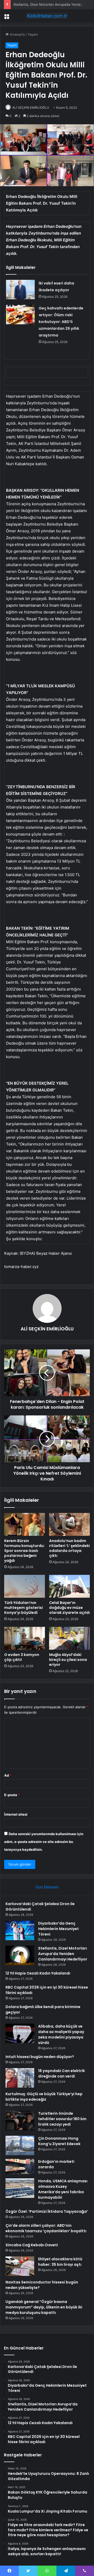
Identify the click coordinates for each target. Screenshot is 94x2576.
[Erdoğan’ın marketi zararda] (20, 2167)
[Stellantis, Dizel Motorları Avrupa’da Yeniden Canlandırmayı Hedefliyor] (20, 1955)
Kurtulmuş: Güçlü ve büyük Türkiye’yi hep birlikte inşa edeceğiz (44, 2097)
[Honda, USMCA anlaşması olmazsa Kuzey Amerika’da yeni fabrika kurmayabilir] (20, 2188)
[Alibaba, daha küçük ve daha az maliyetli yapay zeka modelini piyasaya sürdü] (20, 2033)
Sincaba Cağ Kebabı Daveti (32, 2245)
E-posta (12, 1795)
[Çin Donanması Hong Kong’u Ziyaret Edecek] (20, 2145)
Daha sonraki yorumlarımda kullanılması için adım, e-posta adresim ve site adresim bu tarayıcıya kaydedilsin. (44, 1842)
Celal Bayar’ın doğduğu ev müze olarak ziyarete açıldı (69, 1608)
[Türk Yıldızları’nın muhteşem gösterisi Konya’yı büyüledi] (25, 1586)
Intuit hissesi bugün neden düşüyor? (40, 2057)
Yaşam (33, 34)
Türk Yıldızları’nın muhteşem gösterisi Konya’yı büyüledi (23, 1608)
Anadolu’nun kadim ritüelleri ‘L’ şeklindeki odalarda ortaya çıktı (69, 1548)
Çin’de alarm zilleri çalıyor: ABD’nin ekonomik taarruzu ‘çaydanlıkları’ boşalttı (46, 2228)
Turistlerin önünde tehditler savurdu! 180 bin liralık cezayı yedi (62, 2119)
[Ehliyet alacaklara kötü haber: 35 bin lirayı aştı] (20, 2266)
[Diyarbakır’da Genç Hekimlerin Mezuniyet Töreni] (20, 1930)
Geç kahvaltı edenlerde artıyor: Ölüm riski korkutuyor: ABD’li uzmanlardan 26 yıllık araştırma (61, 322)
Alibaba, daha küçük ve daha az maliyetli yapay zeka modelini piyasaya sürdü (61, 2034)
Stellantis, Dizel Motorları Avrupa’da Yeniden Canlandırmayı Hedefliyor (63, 1954)
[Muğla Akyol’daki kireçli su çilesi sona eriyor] (69, 1638)
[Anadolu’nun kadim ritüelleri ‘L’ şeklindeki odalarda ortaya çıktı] (69, 1524)
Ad (8, 1775)
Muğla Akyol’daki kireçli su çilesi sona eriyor (68, 1660)
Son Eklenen (47, 1887)
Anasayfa (17, 34)
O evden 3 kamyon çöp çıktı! (22, 1657)
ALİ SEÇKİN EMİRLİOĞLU (31, 108)
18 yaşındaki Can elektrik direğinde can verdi (61, 2073)
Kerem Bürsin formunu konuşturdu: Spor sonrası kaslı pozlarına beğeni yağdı (24, 1551)
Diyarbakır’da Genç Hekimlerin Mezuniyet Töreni (58, 1929)
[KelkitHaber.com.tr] (47, 16)
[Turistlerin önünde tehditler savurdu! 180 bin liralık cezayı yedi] (20, 2121)
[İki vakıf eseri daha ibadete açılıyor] (20, 290)
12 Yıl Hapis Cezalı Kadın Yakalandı (38, 1973)
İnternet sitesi (16, 1814)
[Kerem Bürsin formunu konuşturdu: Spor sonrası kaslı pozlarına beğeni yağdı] (25, 1524)
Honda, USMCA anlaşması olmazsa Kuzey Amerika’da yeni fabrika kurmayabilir (63, 2189)
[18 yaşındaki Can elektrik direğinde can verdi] (20, 2078)
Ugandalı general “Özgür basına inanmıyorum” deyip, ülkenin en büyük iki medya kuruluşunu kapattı (44, 2307)
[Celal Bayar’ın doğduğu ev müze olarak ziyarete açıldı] (69, 1586)
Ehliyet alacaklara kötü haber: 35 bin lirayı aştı (60, 2262)
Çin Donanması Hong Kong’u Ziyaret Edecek (59, 2141)
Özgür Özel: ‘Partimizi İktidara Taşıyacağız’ (47, 2211)
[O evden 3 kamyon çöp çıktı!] (25, 1638)
